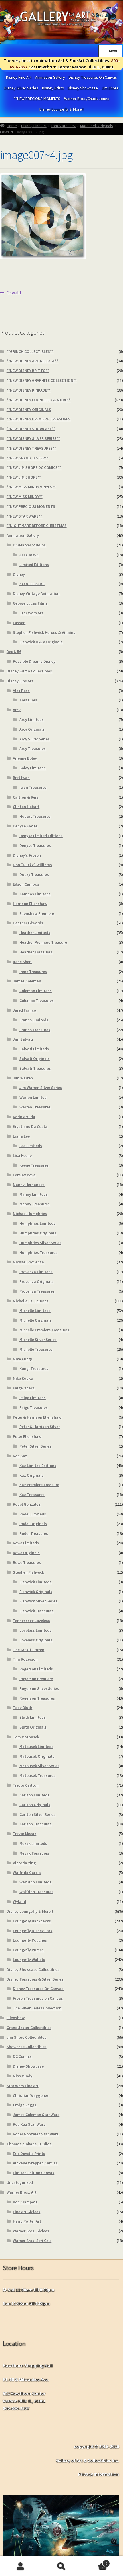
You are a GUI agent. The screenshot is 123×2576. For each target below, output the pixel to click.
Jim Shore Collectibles (26, 2037)
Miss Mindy (23, 2076)
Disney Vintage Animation (36, 593)
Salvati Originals (35, 1059)
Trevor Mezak (25, 1834)
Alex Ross (21, 691)
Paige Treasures (34, 1407)
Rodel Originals (33, 1524)
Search (61, 2566)
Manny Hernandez (29, 1185)
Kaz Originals (31, 1475)
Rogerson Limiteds (36, 1669)
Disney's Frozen (27, 855)
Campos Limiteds (35, 894)
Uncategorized (20, 2182)
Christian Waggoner (31, 2095)
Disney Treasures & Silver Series (35, 1979)
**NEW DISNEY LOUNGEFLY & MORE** (38, 400)
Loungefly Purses (28, 1950)
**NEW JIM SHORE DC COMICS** (34, 467)
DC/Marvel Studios (29, 545)
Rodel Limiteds (33, 1514)
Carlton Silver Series (37, 1814)
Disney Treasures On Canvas (93, 77)
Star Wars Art (31, 613)
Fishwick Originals (36, 1592)
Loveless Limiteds (35, 1630)
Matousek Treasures (37, 1775)
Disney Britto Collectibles (29, 671)
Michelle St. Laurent (31, 1301)
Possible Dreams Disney (34, 661)
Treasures (28, 700)
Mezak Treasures (34, 1853)
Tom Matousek (63, 126)
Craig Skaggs (25, 2105)
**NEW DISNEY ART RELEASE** (32, 361)
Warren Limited (33, 1097)
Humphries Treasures (38, 1252)
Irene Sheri (22, 962)
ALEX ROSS (29, 555)
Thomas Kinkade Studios (29, 2144)
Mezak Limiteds (33, 1843)
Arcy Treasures (33, 748)
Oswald (6, 132)
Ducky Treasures (34, 874)
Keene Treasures (34, 1165)
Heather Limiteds (35, 933)
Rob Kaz (20, 1456)
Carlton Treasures (35, 1824)
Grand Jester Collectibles (29, 2028)
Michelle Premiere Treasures (44, 1330)
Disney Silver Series (21, 88)
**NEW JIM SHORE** (24, 477)
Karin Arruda (24, 1117)
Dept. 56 (14, 652)
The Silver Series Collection (37, 2008)
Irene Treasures (33, 972)
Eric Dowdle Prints (29, 2154)
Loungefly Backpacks (32, 1921)
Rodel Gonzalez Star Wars (36, 2134)
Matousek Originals (97, 126)
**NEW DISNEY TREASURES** (31, 448)
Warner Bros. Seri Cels (32, 2241)
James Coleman (27, 981)
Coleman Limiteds (36, 991)
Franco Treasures (35, 1030)
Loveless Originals (36, 1640)
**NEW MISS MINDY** (25, 497)
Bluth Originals (33, 1727)
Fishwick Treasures (36, 1611)
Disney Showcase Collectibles (33, 1969)
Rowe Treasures (27, 1562)
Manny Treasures (35, 1204)
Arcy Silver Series (35, 739)
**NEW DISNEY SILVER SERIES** (33, 438)
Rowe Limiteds (26, 1543)
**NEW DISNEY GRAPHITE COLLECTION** (42, 380)
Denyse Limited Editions (41, 836)
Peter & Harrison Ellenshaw (37, 1417)
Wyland (19, 1901)
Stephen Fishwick (28, 1572)
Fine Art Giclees (27, 2212)
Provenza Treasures (37, 1291)
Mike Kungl (22, 1359)
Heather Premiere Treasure (43, 942)
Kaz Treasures (32, 1495)
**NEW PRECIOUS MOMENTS (37, 99)
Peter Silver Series (35, 1446)
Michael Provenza (28, 1262)
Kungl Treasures (34, 1368)
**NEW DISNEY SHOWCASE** (31, 429)
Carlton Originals (35, 1805)
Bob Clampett (25, 2202)
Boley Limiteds (33, 768)
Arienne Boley (25, 758)
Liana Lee (21, 1136)
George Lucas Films (30, 603)
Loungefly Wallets (29, 1960)
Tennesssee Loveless (31, 1621)
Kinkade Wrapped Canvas (35, 2163)
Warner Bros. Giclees (31, 2231)
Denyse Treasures (35, 845)
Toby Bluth (23, 1708)
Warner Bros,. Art (22, 2192)
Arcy (17, 710)
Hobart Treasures (35, 816)
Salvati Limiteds (34, 1049)
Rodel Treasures (34, 1533)
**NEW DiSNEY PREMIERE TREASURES (38, 419)
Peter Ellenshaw (27, 1436)
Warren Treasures (35, 1107)
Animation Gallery (50, 77)
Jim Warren (23, 1078)
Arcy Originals (32, 729)
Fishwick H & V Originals (41, 642)
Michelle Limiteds (35, 1311)
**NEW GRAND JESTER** (27, 458)
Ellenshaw (16, 2018)
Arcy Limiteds (32, 719)
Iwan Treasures (33, 787)
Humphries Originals (38, 1233)
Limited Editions (34, 565)
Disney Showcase (83, 88)
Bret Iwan (21, 778)
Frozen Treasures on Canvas (38, 1998)
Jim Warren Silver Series (41, 1088)
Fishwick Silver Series (38, 1601)
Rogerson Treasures (37, 1698)
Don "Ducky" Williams (32, 865)
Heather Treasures (36, 952)
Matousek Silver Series (39, 1766)
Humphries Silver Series (40, 1243)
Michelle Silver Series (38, 1340)
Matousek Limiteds (36, 1747)
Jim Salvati (23, 1039)
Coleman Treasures (37, 1000)
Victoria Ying (24, 1863)
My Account (20, 2566)
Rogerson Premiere (36, 1679)
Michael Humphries (30, 1214)
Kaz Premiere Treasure (39, 1485)
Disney (19, 574)
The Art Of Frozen (29, 1650)
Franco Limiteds (34, 1020)
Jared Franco (24, 1010)
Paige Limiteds (33, 1398)
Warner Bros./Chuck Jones (87, 99)
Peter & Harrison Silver (40, 1427)
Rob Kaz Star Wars (29, 2124)
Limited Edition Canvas (34, 2173)
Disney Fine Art (19, 77)
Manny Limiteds (34, 1194)
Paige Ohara (24, 1388)
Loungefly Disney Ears (33, 1931)
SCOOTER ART (32, 584)
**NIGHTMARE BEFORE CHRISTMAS (37, 526)
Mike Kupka (23, 1378)
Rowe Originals (26, 1553)
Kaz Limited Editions (38, 1466)
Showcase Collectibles (27, 2047)
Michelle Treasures (36, 1349)
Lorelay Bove (24, 1175)
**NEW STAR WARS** (24, 516)
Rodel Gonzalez (27, 1504)
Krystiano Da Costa (30, 1126)
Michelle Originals (35, 1320)
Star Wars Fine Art (23, 2086)
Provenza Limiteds (36, 1272)
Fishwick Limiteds (35, 1582)
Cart (95, 2561)
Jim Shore (110, 88)
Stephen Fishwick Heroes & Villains (44, 632)
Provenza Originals (36, 1281)
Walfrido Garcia (27, 1873)
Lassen (19, 623)
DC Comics (22, 2056)
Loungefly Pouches (30, 1940)
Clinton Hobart (26, 807)
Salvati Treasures (35, 1068)
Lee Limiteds (31, 1146)
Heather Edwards (28, 923)
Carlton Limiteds (34, 1795)
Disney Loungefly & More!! (61, 109)
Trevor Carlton (26, 1785)
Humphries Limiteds (37, 1223)
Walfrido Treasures (36, 1892)
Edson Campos (26, 884)
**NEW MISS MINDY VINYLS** (31, 487)
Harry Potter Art (27, 2221)
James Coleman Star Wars (36, 2115)
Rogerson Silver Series (39, 1688)
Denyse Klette (25, 826)
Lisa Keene (22, 1155)
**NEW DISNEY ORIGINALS (29, 410)
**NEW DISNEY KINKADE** (29, 390)
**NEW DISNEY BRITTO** (28, 371)
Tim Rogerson (25, 1659)
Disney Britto (53, 88)
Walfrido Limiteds (35, 1882)
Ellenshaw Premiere (37, 913)
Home (12, 126)
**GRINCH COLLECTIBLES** (30, 351)
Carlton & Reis (26, 797)
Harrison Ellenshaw (30, 904)
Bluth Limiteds (33, 1717)
